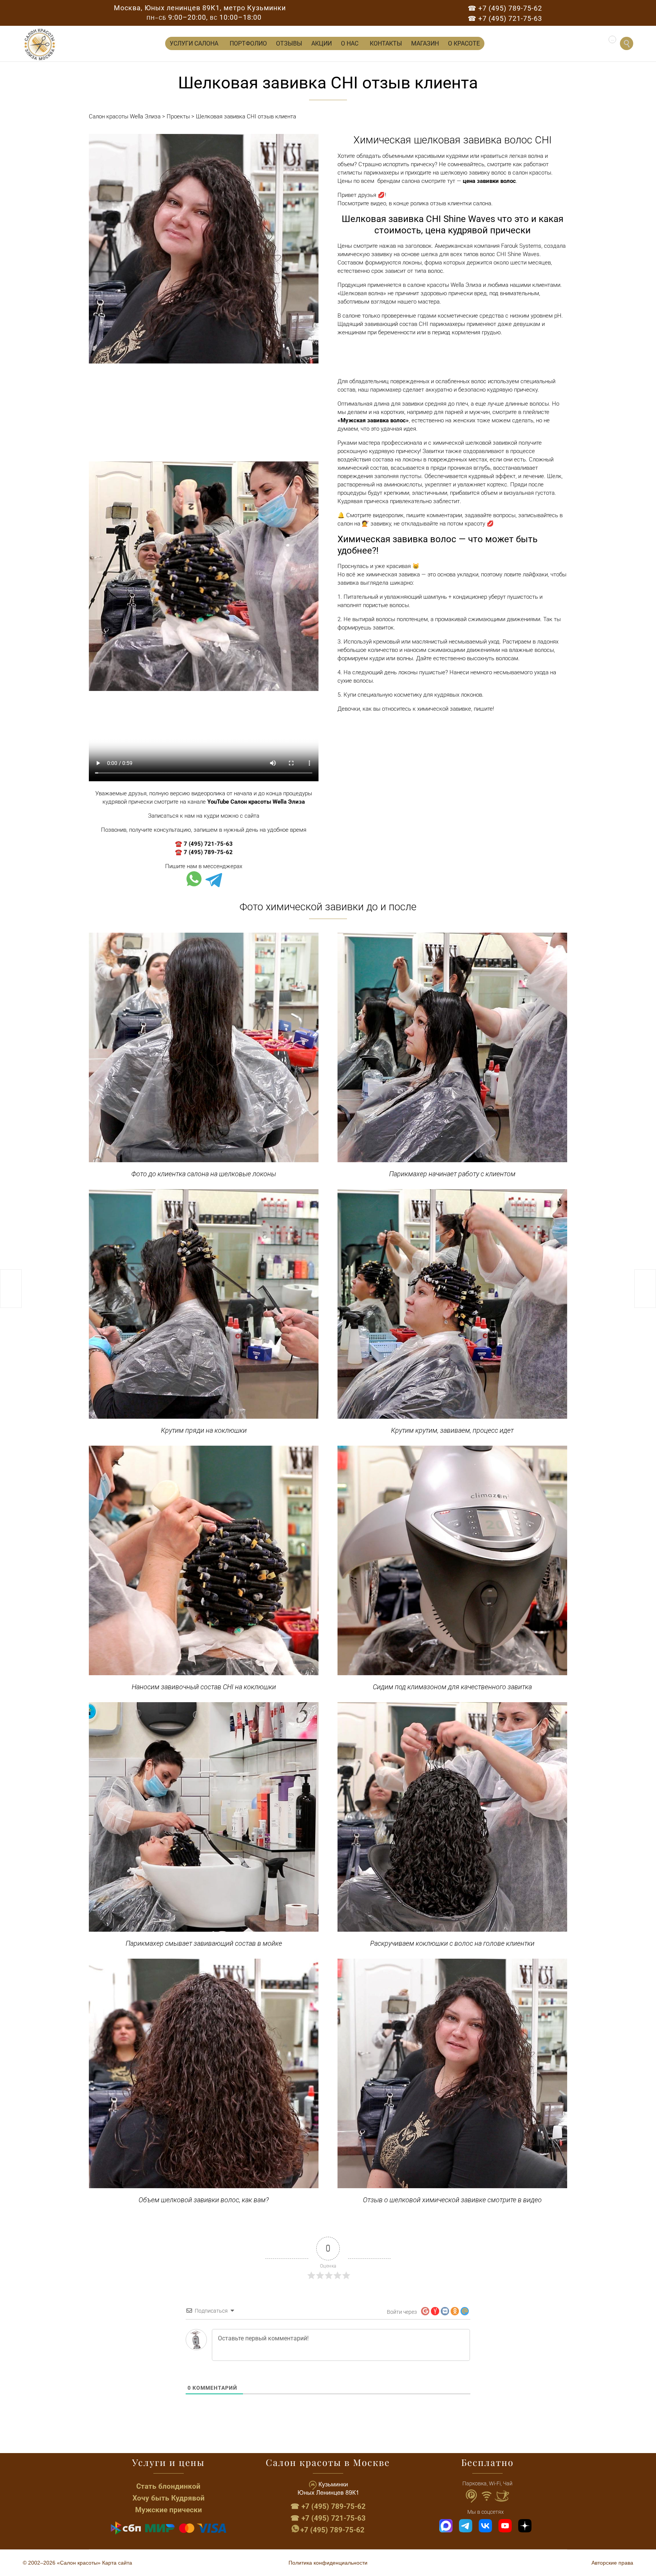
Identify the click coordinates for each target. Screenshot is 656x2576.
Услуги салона (194, 43)
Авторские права (612, 2563)
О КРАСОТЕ (464, 43)
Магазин (425, 43)
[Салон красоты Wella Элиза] (40, 45)
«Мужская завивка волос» (373, 420)
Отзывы (289, 43)
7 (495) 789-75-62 (208, 852)
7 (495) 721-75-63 (208, 844)
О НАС (350, 43)
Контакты (386, 43)
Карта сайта (117, 2563)
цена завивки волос (489, 181)
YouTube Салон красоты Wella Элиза (256, 802)
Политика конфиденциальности (328, 2563)
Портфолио (248, 43)
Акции (322, 43)
